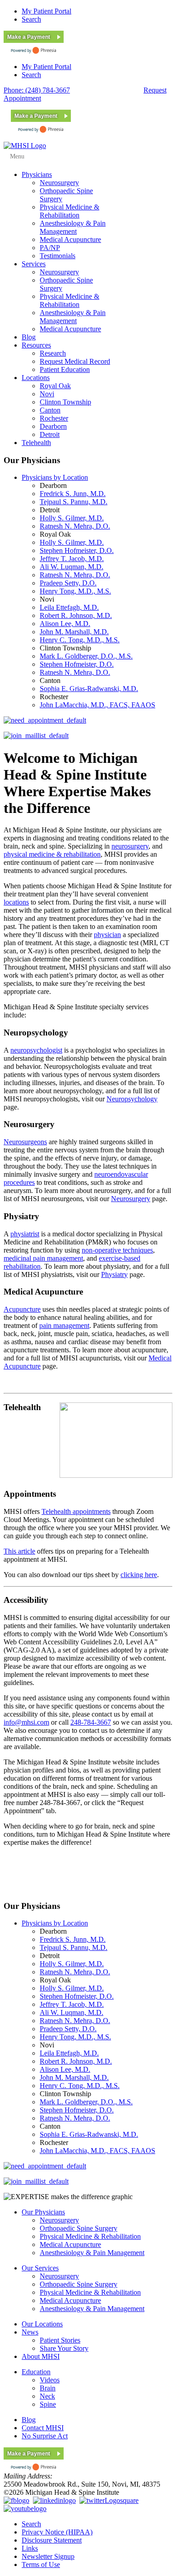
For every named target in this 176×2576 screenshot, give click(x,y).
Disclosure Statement (52, 2540)
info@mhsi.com (26, 1722)
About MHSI (41, 2356)
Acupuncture (22, 1309)
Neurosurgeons (25, 1142)
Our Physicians (43, 2212)
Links (30, 2548)
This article (19, 1551)
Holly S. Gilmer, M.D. (72, 518)
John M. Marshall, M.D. (74, 632)
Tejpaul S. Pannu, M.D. (74, 502)
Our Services (40, 2268)
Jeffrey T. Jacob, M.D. (72, 559)
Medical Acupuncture (70, 2244)
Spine (48, 2404)
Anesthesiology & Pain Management (92, 2253)
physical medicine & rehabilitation (52, 854)
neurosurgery (130, 846)
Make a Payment (29, 37)
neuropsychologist (36, 1050)
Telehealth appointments (76, 1511)
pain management (64, 1325)
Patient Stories (60, 2340)
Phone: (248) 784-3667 (37, 90)
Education (36, 2372)
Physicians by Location (55, 477)
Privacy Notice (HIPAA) (57, 2532)
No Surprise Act (45, 2436)
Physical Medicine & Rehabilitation (90, 2236)
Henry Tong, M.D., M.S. (75, 591)
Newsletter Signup (48, 2556)
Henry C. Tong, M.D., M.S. (80, 640)
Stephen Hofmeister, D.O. (77, 550)
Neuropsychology (132, 1099)
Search (31, 19)
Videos (50, 2380)
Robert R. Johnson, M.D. (76, 615)
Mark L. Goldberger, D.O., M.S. (86, 656)
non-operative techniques (117, 1250)
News (30, 2332)
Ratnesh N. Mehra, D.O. (75, 526)
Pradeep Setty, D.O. (68, 583)
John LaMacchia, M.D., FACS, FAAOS (97, 705)
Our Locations (42, 2324)
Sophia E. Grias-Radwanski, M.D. (89, 689)
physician (107, 935)
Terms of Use (41, 2564)
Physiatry (114, 1274)
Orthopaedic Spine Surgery (79, 2228)
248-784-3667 (91, 1722)
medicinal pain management (43, 1258)
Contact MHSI (43, 2428)
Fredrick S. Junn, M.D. (73, 494)
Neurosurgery (131, 1199)
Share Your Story (64, 2348)
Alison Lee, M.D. (65, 624)
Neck (47, 2396)
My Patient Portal (46, 11)
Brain (48, 2388)
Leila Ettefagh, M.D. (69, 607)
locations (16, 902)
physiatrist (25, 1234)
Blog (29, 2420)
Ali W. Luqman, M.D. (72, 567)
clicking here (139, 1575)
